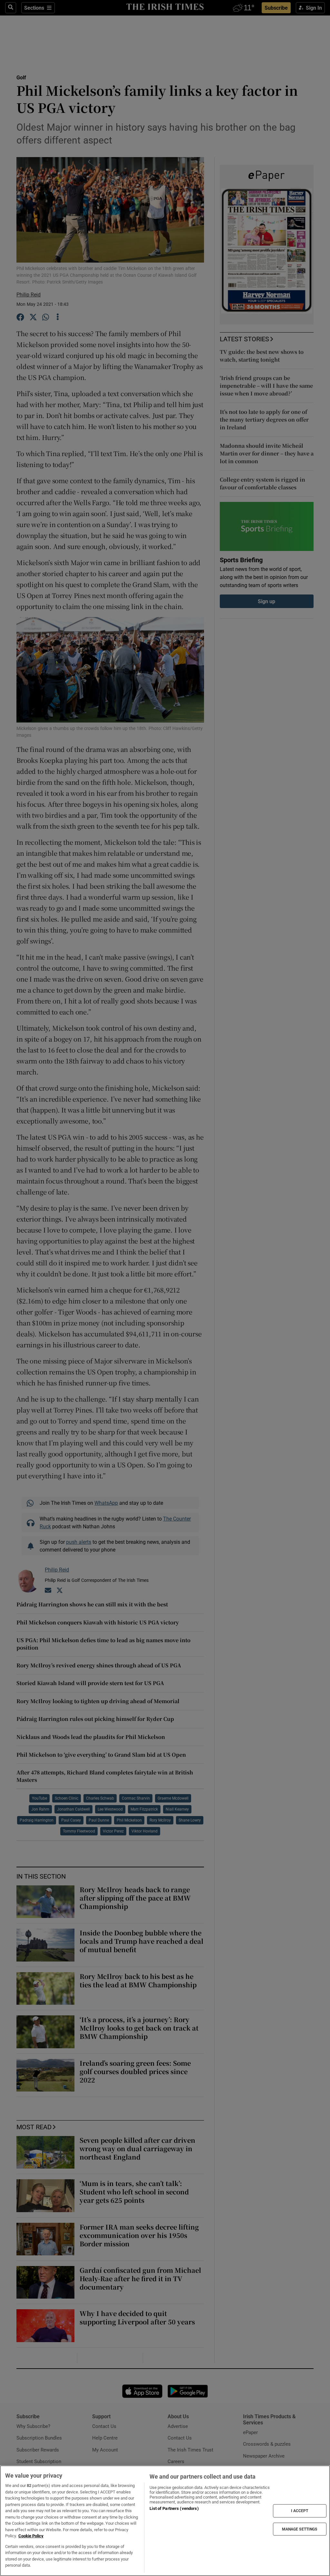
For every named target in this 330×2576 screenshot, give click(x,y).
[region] (165, 2521)
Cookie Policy (31, 2536)
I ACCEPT (300, 2511)
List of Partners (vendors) (174, 2508)
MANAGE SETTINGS (300, 2529)
